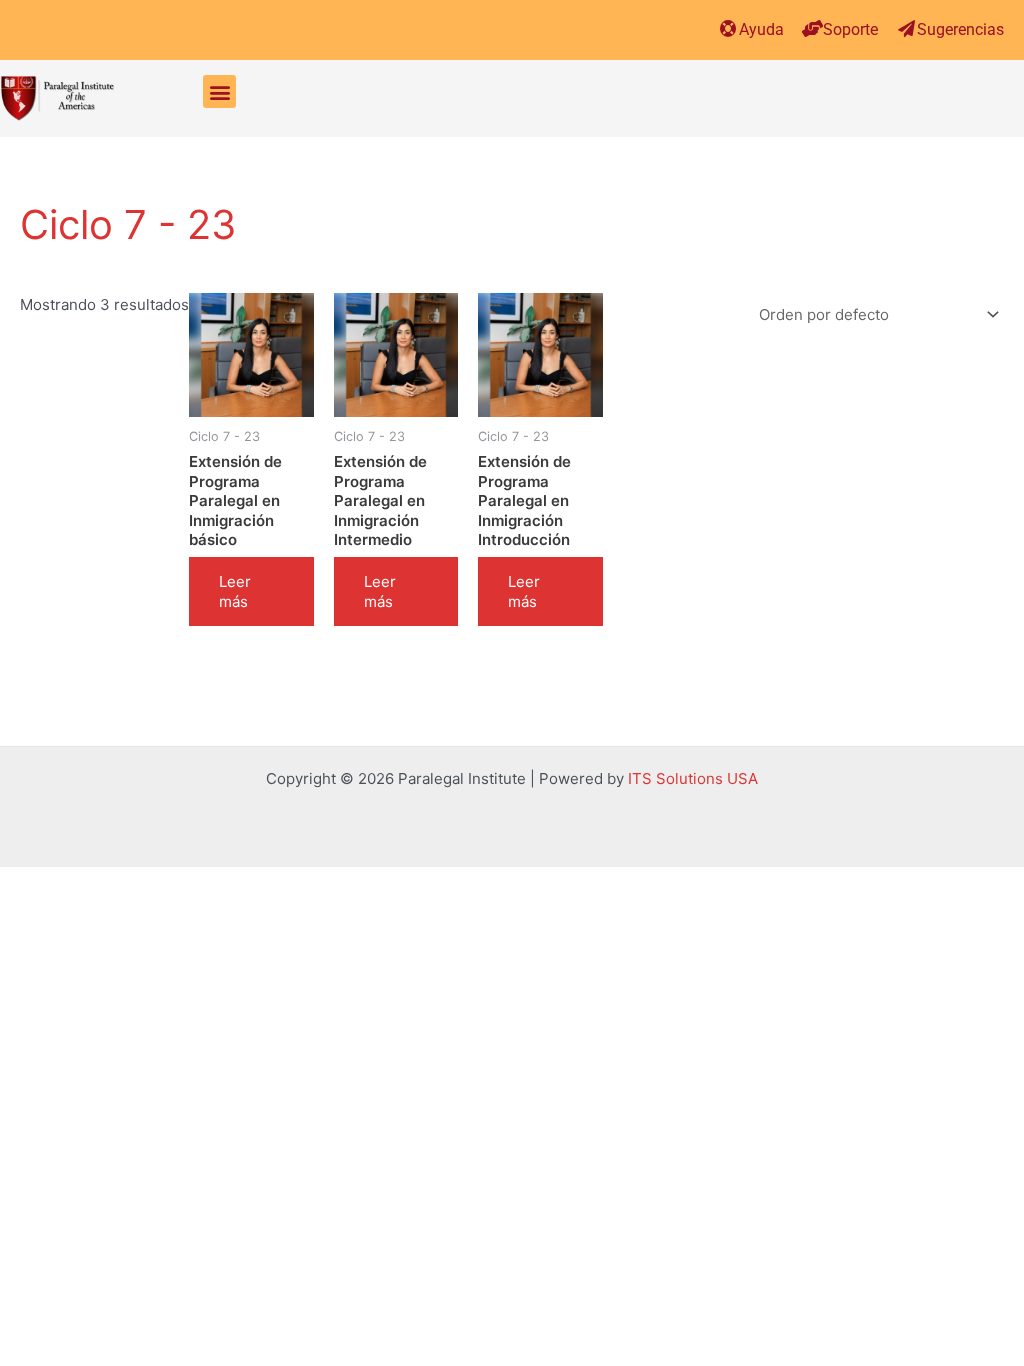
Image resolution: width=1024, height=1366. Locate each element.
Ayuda (761, 29)
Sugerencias (960, 29)
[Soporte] (812, 28)
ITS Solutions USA (693, 778)
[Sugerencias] (906, 28)
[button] (219, 91)
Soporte (850, 29)
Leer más (235, 591)
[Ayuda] (728, 28)
